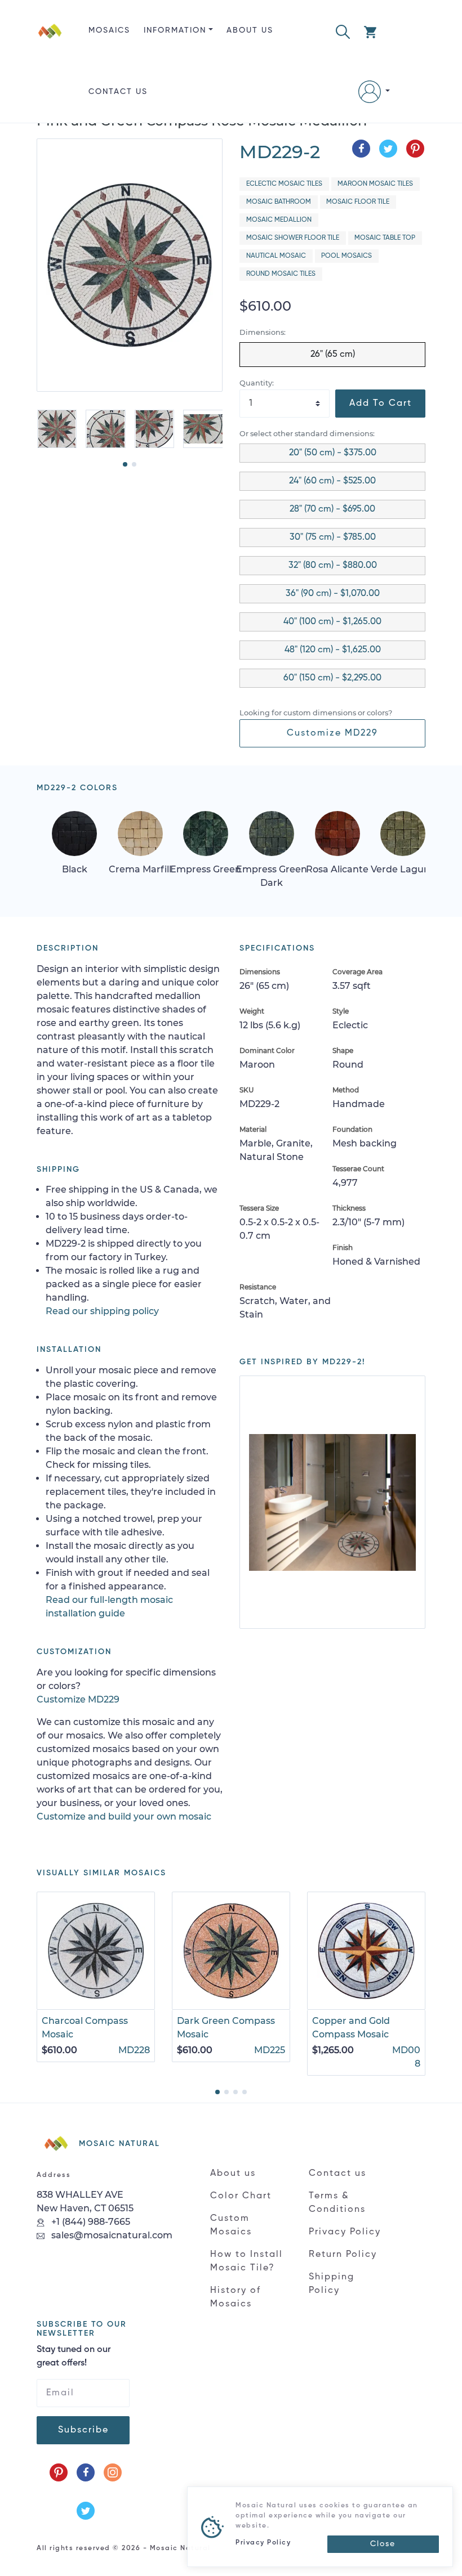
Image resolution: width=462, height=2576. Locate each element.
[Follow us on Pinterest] (59, 2472)
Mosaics (109, 30)
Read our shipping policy (102, 1311)
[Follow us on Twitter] (86, 2511)
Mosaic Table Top (385, 238)
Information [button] (175, 30)
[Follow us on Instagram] (113, 2472)
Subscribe (83, 2430)
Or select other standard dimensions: (307, 434)
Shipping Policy (332, 2284)
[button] (343, 31)
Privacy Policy (345, 2232)
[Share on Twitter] (388, 149)
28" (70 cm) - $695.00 (332, 509)
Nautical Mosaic (276, 256)
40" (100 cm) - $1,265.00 (332, 622)
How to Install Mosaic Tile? (246, 2261)
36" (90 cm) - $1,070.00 (333, 594)
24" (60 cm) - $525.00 (332, 481)
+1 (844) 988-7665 (90, 2222)
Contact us (118, 92)
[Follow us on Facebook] (86, 2472)
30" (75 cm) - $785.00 (333, 537)
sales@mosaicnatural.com (111, 2235)
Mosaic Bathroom (279, 202)
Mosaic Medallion (279, 220)
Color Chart (241, 2196)
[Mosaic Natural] (50, 70)
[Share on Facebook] (361, 149)
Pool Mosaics (346, 256)
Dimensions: (263, 332)
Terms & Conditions (337, 2203)
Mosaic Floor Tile (358, 202)
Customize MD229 (332, 733)
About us (250, 30)
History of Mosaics (236, 2297)
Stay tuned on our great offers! (74, 2357)
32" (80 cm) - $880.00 (333, 566)
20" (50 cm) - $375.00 (333, 453)
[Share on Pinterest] (415, 149)
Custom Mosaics (231, 2225)
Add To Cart (381, 404)
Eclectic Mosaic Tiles (284, 184)
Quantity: (257, 383)
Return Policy (343, 2255)
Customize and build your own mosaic (124, 1816)
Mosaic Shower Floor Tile (293, 238)
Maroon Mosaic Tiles (375, 184)
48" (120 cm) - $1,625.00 (333, 650)
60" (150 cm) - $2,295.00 (332, 678)
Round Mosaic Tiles (281, 274)
